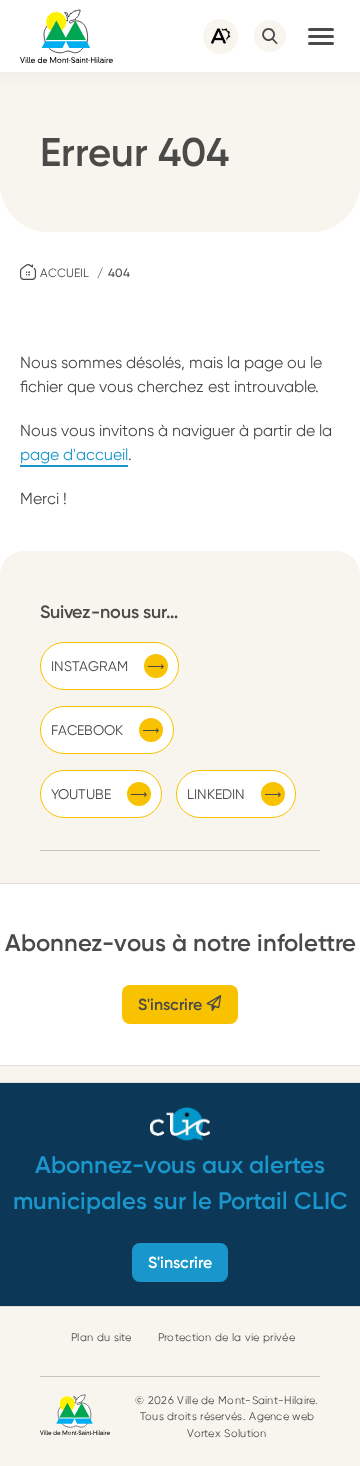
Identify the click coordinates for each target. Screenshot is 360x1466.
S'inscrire (172, 1004)
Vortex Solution (227, 1433)
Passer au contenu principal (100, 9)
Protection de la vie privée (226, 1337)
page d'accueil (74, 454)
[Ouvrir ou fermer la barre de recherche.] (270, 36)
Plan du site (101, 1337)
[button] (321, 36)
